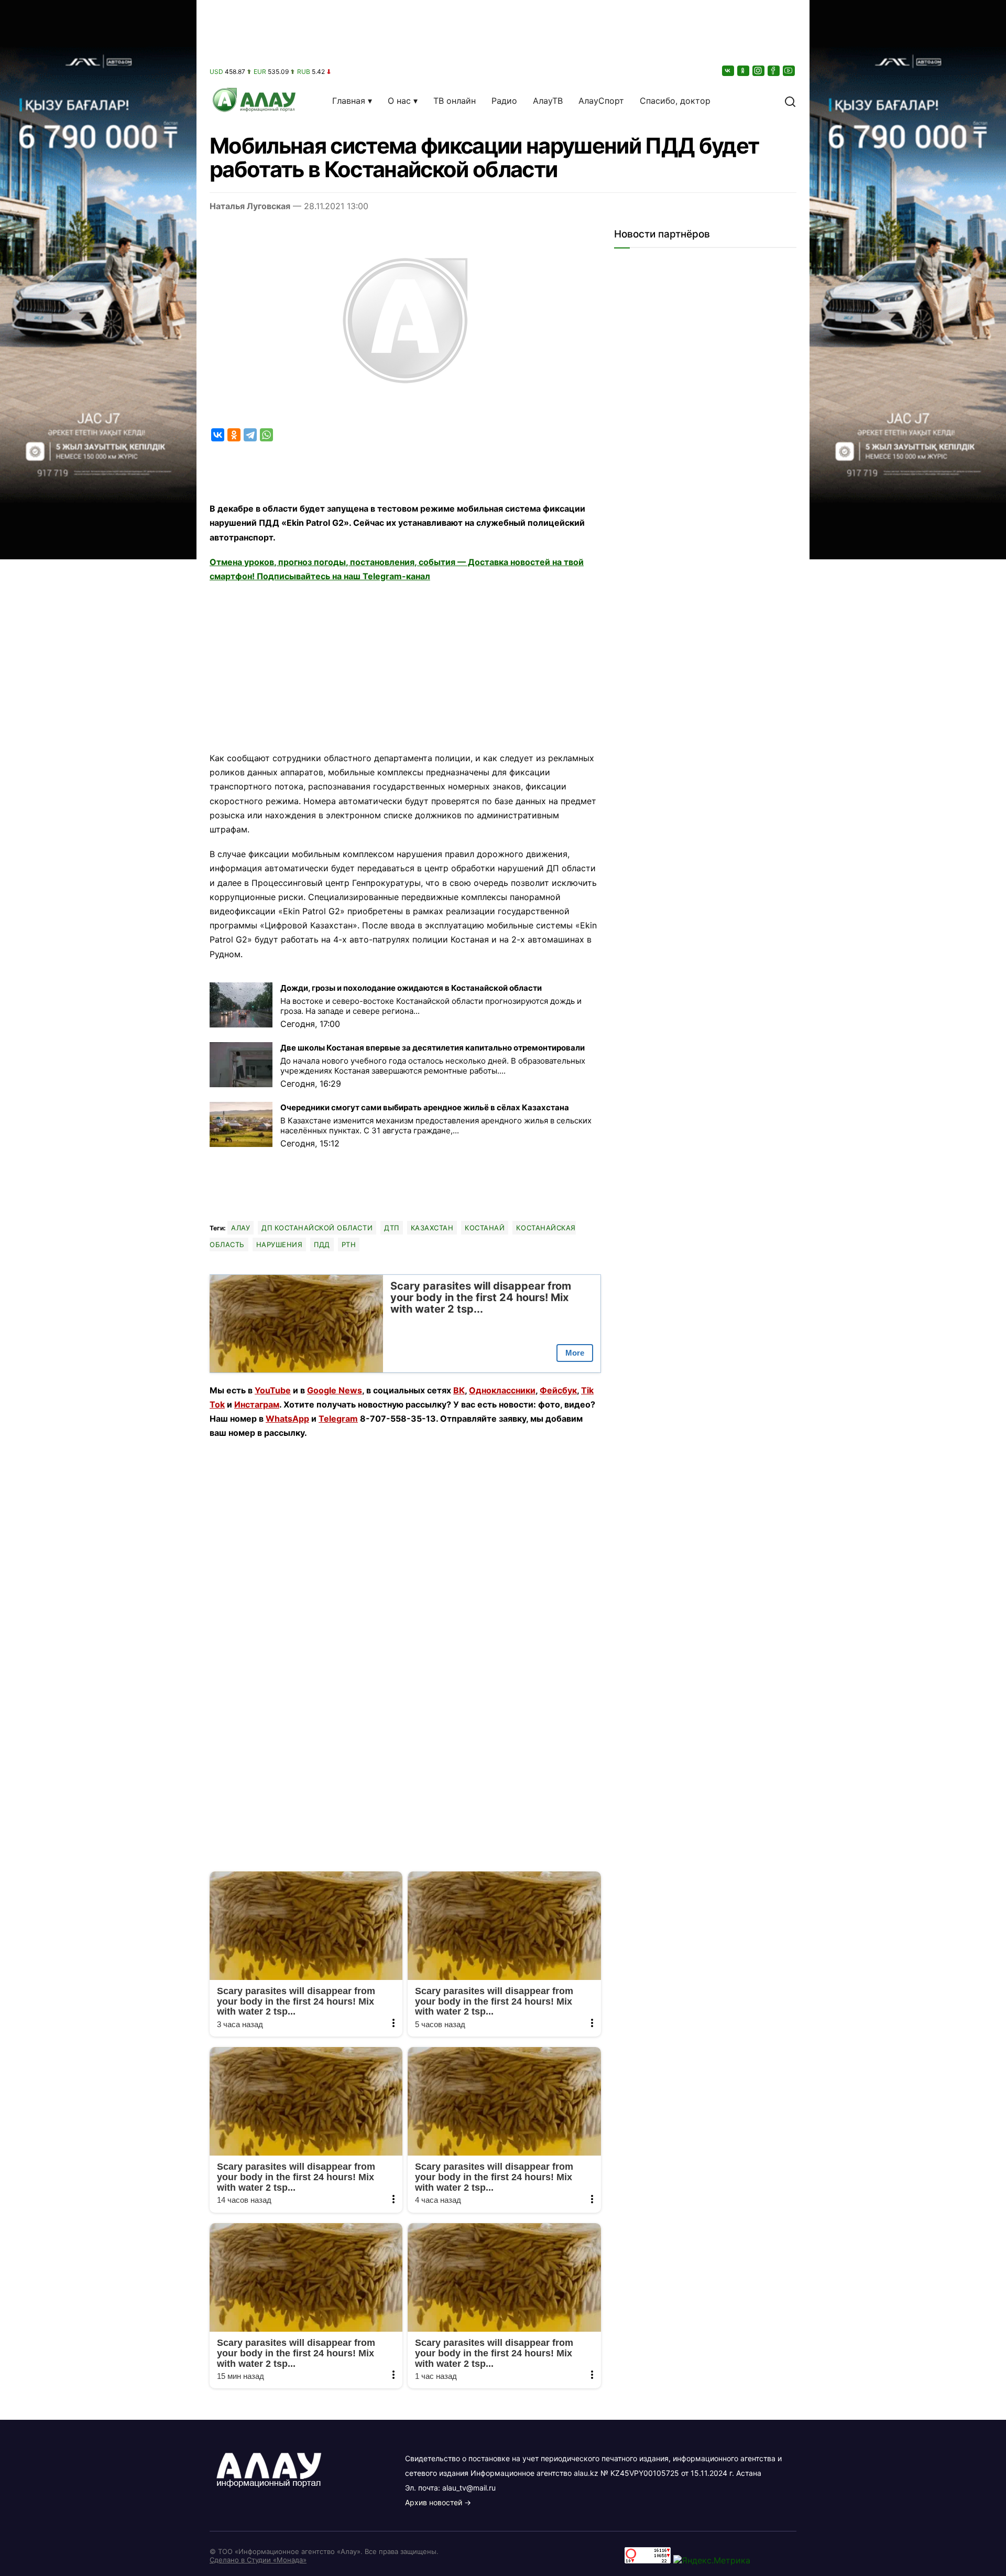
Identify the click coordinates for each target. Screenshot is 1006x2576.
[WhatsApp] (266, 435)
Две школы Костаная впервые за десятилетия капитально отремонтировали (433, 1048)
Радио (504, 101)
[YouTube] (790, 71)
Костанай (485, 1228)
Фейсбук (558, 1390)
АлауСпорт (601, 101)
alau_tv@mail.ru (469, 2488)
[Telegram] (250, 435)
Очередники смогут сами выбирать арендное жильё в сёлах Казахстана (425, 1107)
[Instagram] (759, 71)
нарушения (280, 1244)
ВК (459, 1390)
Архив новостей (434, 2502)
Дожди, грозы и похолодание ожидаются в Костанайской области (411, 988)
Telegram (338, 1419)
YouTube (273, 1390)
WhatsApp (287, 1419)
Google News (335, 1390)
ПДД (322, 1244)
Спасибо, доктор (675, 101)
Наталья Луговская (250, 206)
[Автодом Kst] (98, 1288)
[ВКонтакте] (729, 71)
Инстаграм (257, 1404)
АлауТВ (548, 101)
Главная (349, 101)
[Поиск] (790, 101)
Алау (240, 1228)
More (575, 1353)
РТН (349, 1244)
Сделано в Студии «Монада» (258, 2560)
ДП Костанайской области (317, 1228)
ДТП (392, 1228)
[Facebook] (774, 71)
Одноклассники (502, 1390)
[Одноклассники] (744, 71)
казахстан (432, 1228)
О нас (399, 101)
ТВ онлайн (455, 101)
